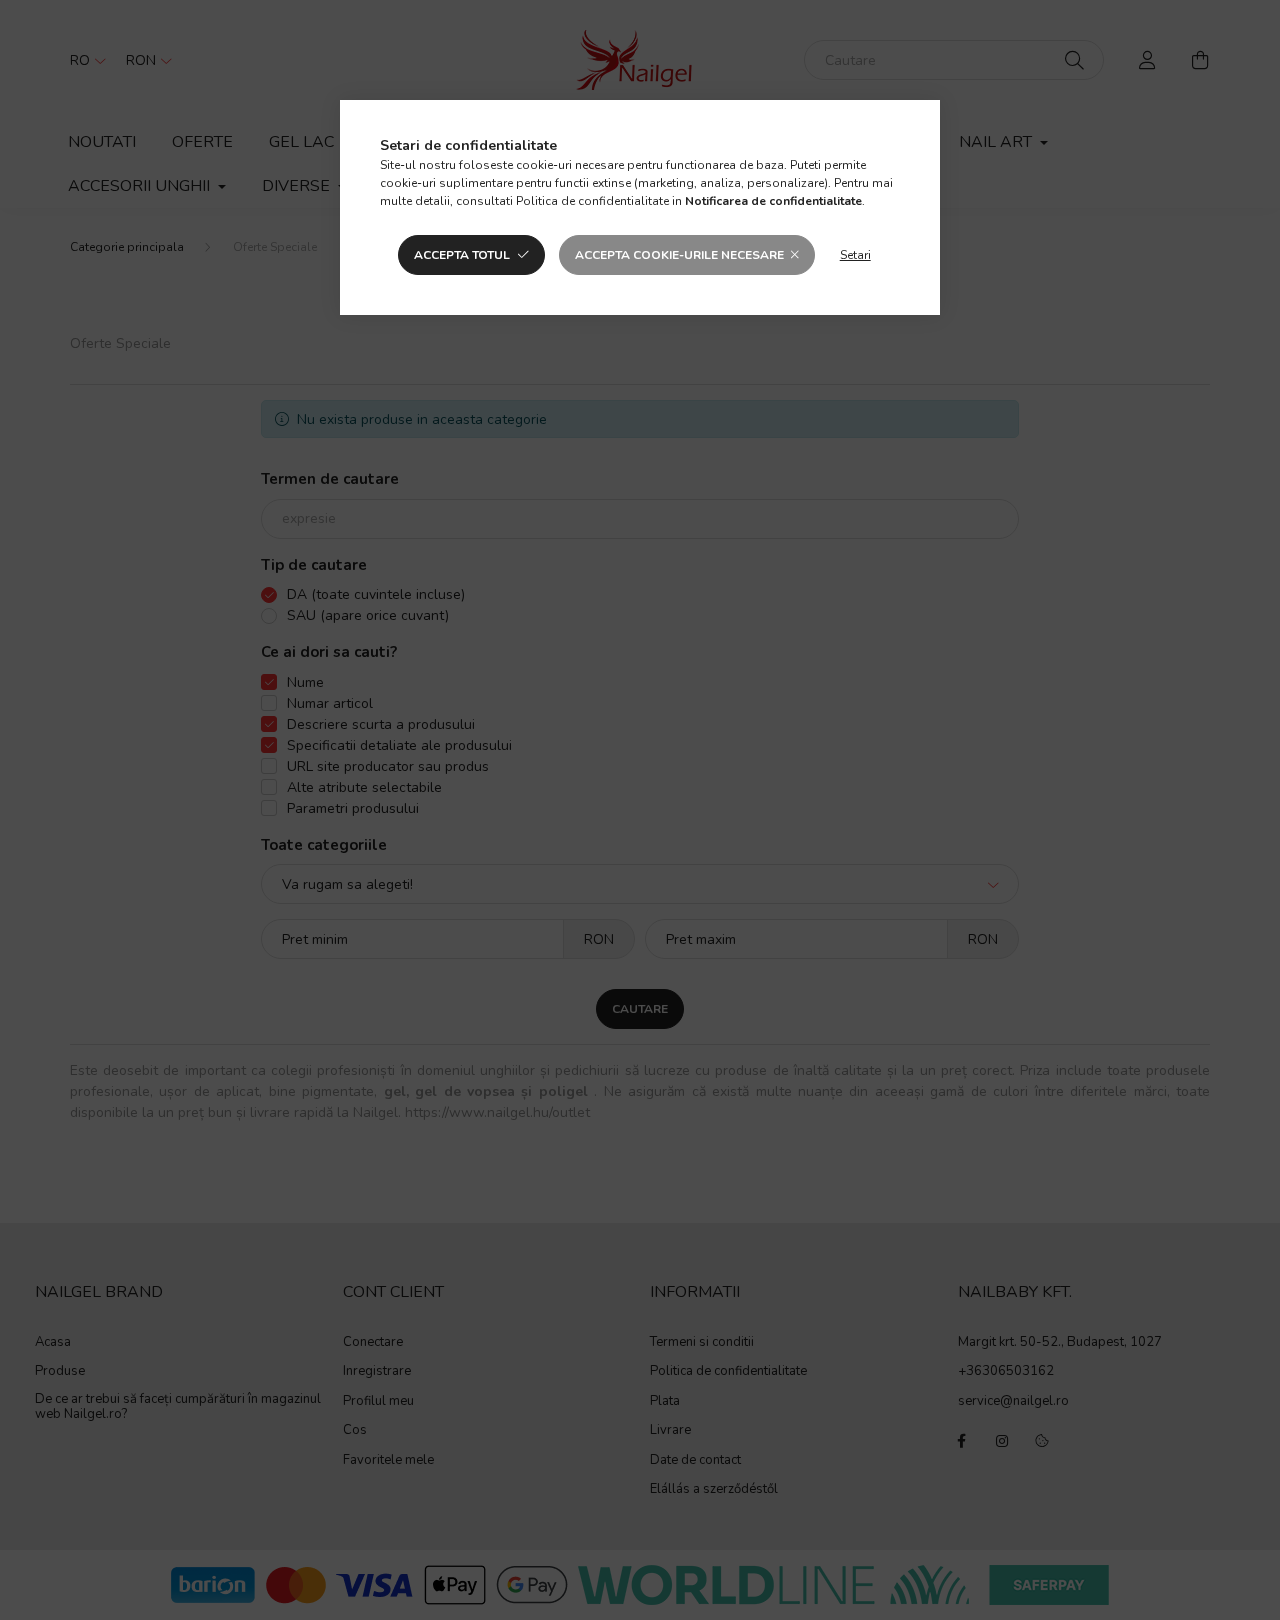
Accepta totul (462, 255)
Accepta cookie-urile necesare (679, 255)
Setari (855, 255)
